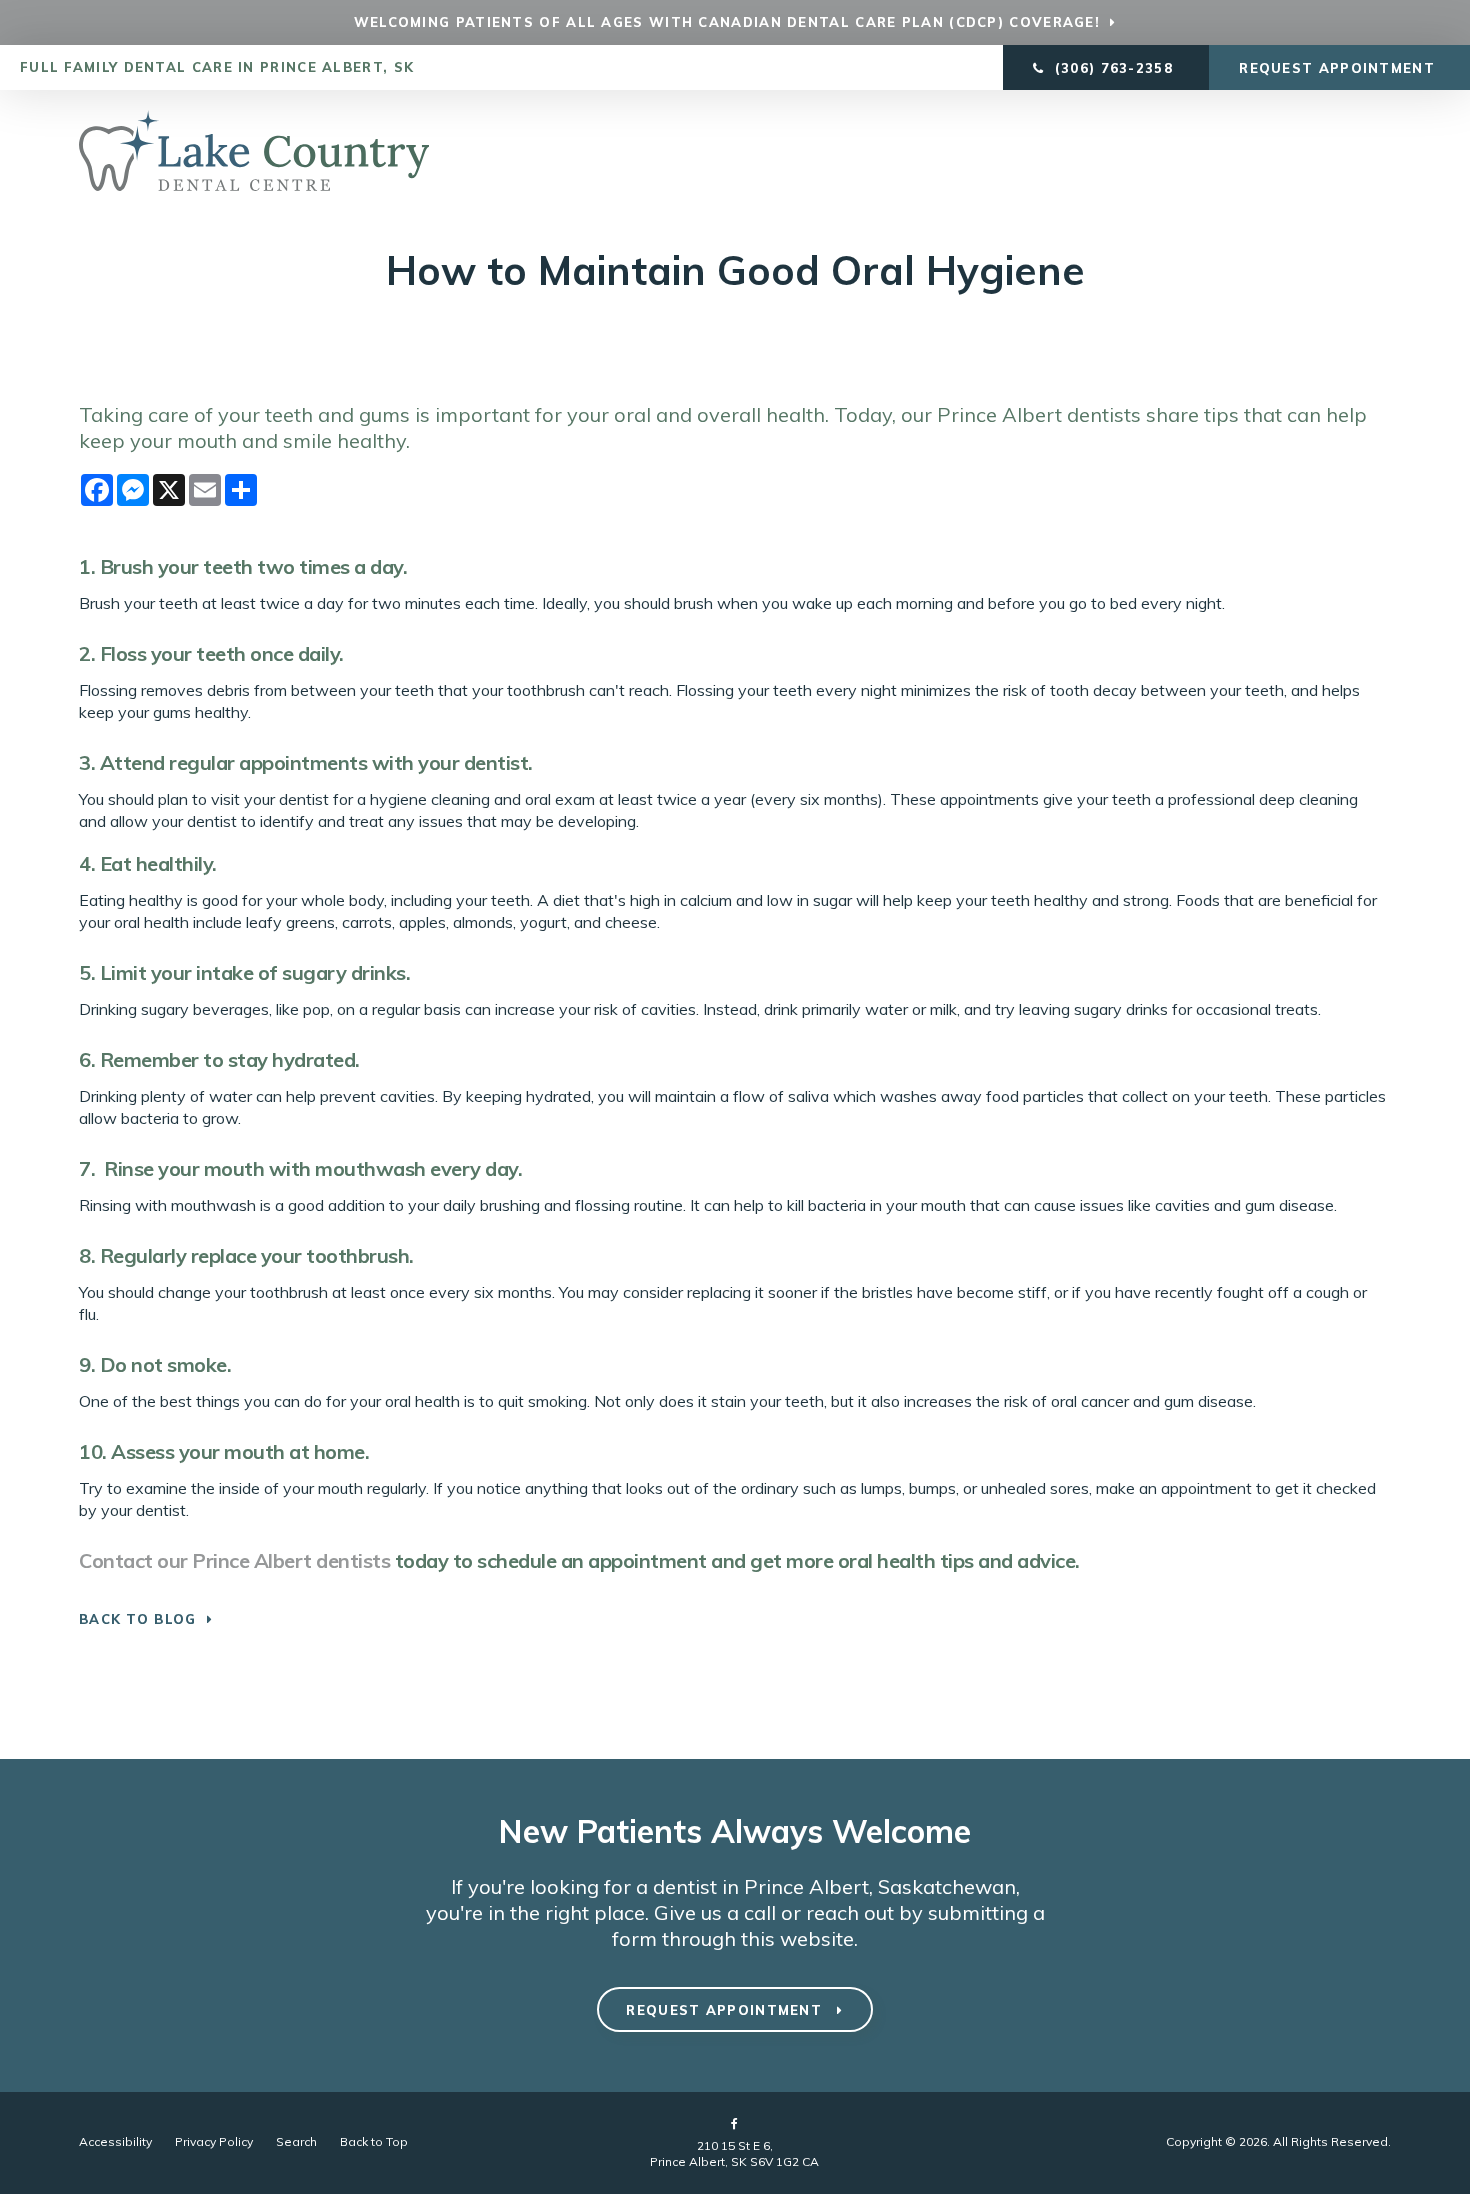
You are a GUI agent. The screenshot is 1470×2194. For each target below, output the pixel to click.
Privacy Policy (214, 2141)
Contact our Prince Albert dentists (234, 1560)
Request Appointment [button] (1339, 68)
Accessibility (115, 2141)
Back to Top (374, 2141)
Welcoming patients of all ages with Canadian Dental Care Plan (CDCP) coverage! (727, 22)
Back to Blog (138, 1619)
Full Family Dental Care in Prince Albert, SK (217, 67)
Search (296, 2141)
